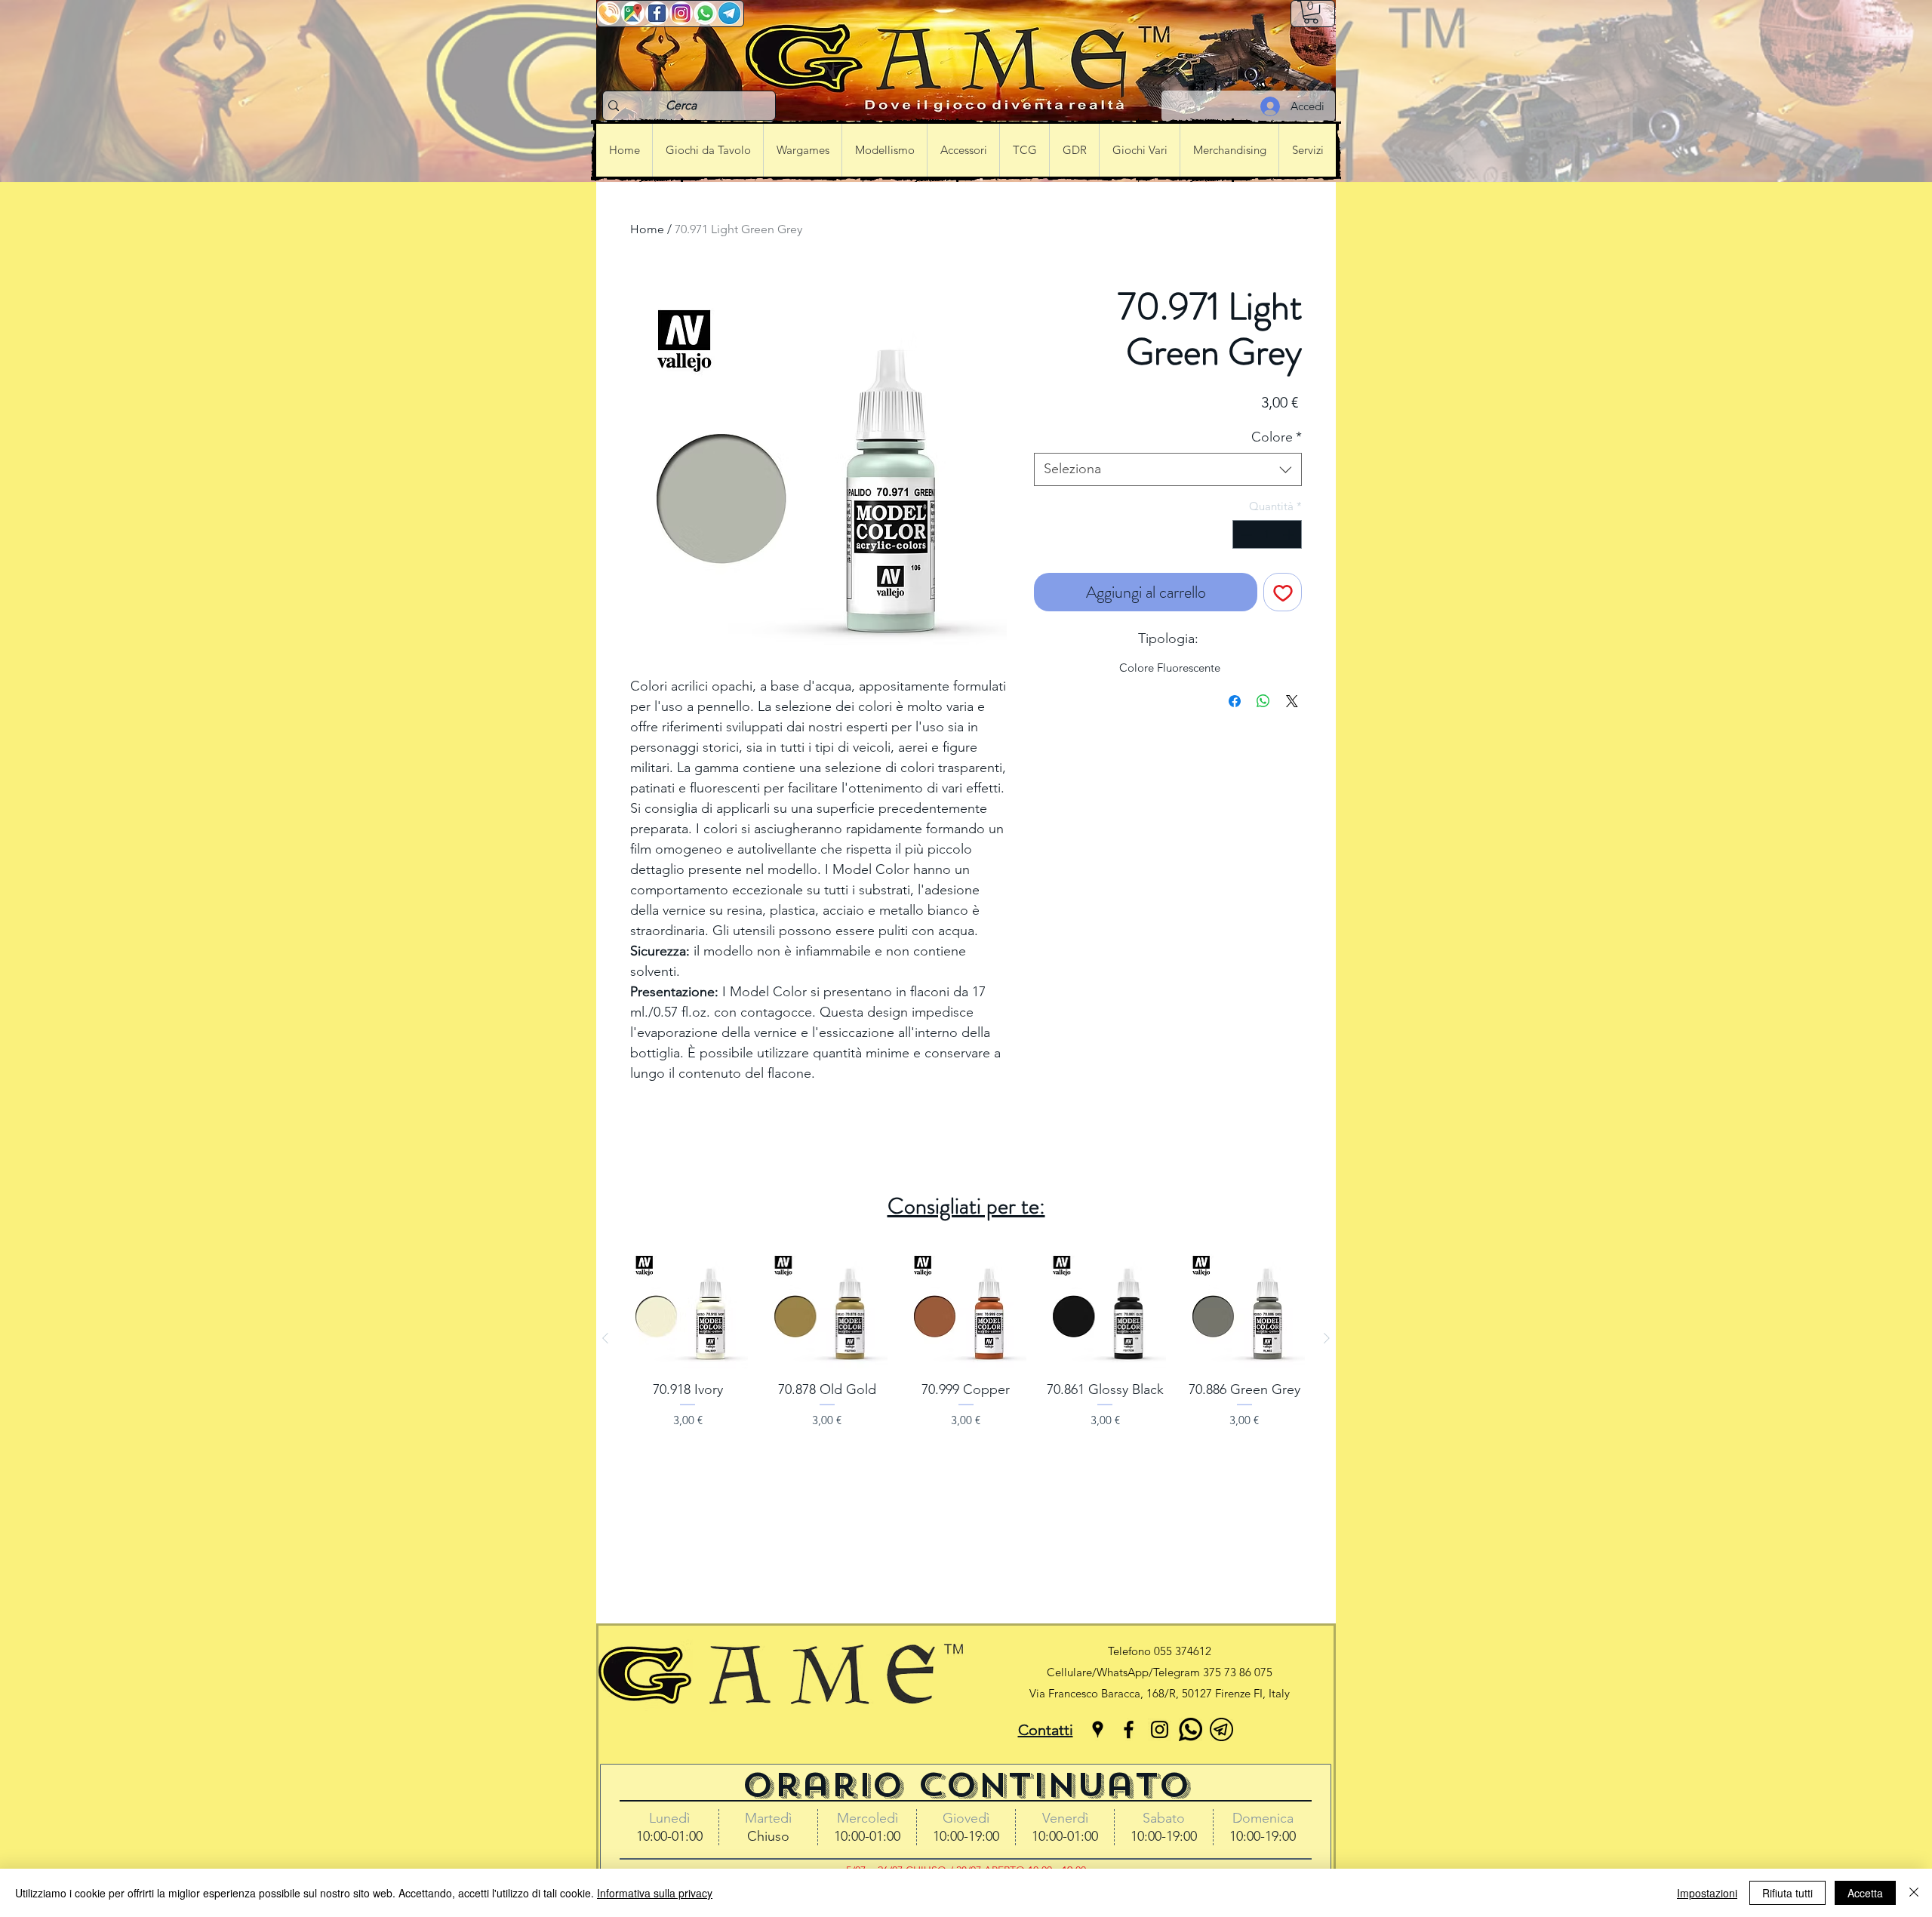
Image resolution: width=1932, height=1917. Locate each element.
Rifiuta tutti (1787, 1893)
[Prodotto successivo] (1327, 1338)
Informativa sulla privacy (655, 1893)
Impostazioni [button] (1707, 1893)
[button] (1311, 12)
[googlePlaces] (1098, 1729)
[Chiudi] (1914, 1893)
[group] (966, 1338)
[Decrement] (1245, 535)
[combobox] (1168, 469)
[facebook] (1129, 1729)
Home (647, 229)
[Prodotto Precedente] (605, 1338)
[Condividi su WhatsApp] (1263, 701)
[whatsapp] (1191, 1729)
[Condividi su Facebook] (1235, 701)
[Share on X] (1292, 701)
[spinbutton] (1267, 535)
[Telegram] (1221, 1729)
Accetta (1865, 1893)
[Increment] (1290, 535)
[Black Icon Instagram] (1160, 1729)
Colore (1277, 437)
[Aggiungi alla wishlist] (1283, 592)
